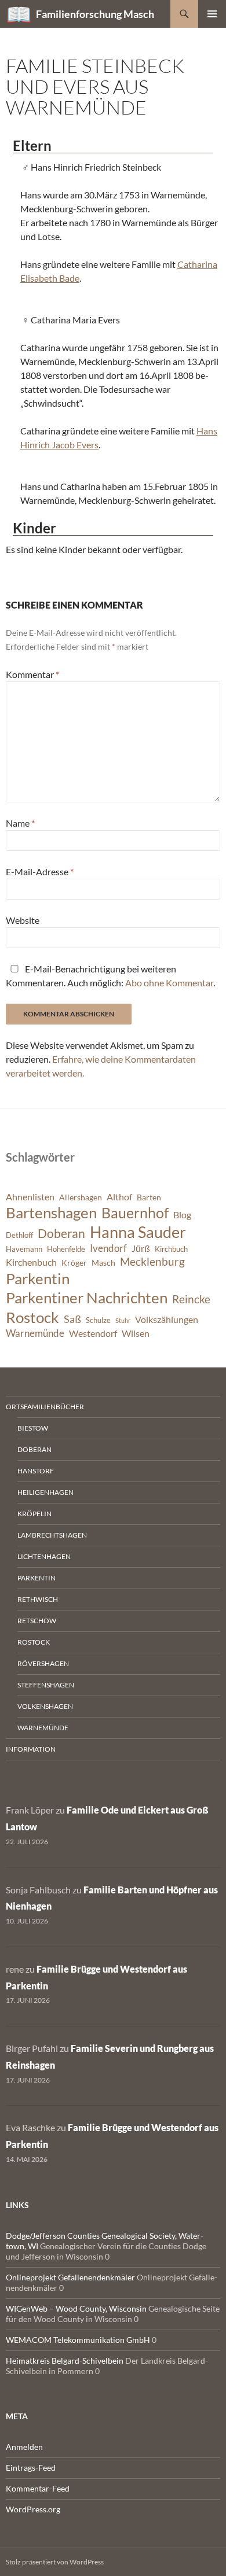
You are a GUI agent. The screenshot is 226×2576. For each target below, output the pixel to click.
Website (23, 920)
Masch (103, 1263)
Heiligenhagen (45, 1492)
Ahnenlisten (30, 1197)
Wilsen (136, 1333)
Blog (182, 1215)
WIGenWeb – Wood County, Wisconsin (76, 2308)
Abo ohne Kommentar (169, 983)
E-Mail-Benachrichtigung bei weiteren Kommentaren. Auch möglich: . (110, 976)
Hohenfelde (66, 1249)
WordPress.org (33, 2509)
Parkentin (38, 1278)
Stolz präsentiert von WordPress (55, 2562)
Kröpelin (34, 1514)
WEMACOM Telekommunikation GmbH (78, 2340)
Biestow (33, 1428)
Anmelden (24, 2447)
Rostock (32, 1317)
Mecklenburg (152, 1261)
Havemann (24, 1249)
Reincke (191, 1299)
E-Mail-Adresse (40, 871)
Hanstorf (36, 1471)
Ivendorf (108, 1248)
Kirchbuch (171, 1249)
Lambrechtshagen (52, 1535)
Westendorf (93, 1333)
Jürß (141, 1248)
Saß (72, 1319)
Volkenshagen (45, 1706)
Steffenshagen (46, 1685)
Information (31, 1749)
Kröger (74, 1263)
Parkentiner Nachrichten (87, 1298)
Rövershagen (43, 1663)
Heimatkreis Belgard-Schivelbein (65, 2361)
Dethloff (19, 1235)
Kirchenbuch (31, 1262)
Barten (149, 1197)
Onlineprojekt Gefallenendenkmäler (70, 2277)
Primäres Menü (212, 14)
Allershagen (81, 1197)
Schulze (98, 1320)
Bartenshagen (51, 1213)
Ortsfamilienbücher (45, 1407)
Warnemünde (35, 1333)
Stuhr (123, 1320)
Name (20, 823)
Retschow (37, 1621)
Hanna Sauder (138, 1232)
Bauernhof (135, 1213)
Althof (119, 1197)
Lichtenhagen (44, 1556)
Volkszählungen (167, 1320)
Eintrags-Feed (31, 2468)
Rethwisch (38, 1599)
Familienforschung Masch (95, 14)
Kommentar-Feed (38, 2488)
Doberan (61, 1233)
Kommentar (32, 674)
